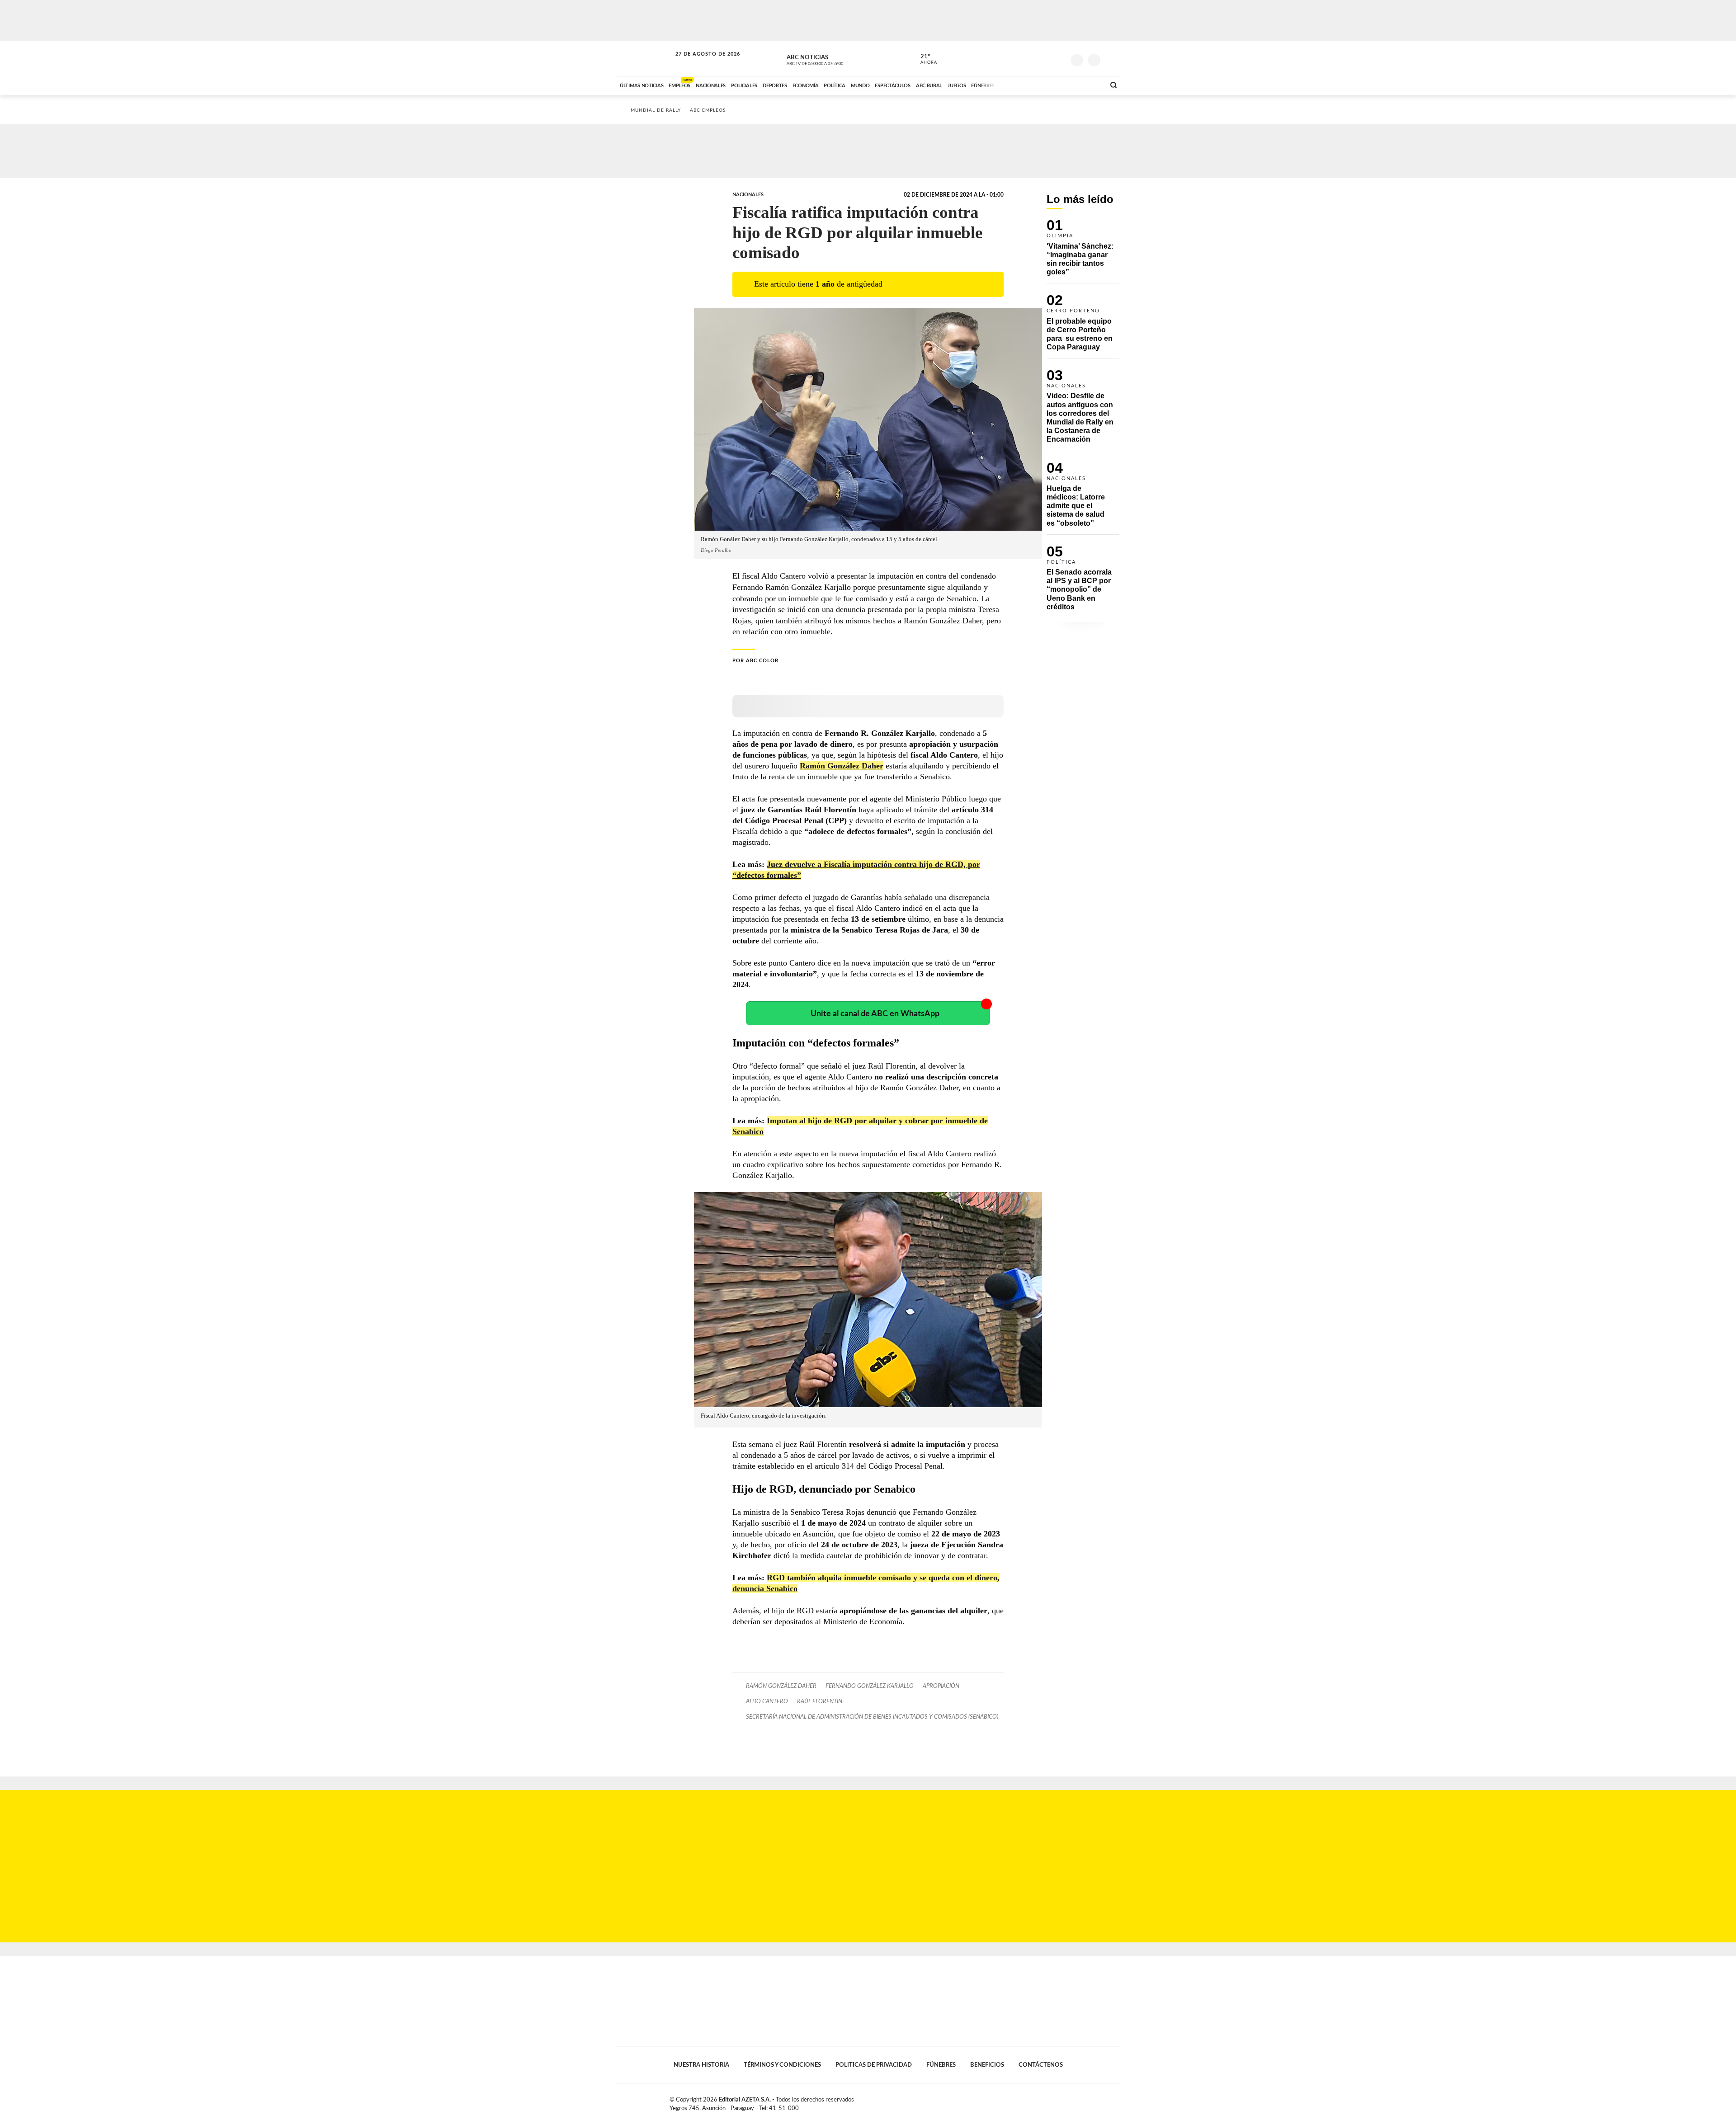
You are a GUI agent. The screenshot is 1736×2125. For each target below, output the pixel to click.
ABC (645, 59)
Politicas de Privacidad (874, 2065)
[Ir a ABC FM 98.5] (1086, 85)
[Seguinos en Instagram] (1058, 58)
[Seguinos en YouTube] (1045, 58)
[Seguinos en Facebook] (1018, 58)
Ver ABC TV (832, 59)
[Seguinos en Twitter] (1031, 58)
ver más (924, 59)
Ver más (1083, 251)
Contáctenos (1041, 2065)
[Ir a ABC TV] (1025, 85)
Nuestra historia (701, 2065)
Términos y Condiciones (782, 2065)
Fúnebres (941, 2065)
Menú (1111, 59)
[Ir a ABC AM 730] (1050, 85)
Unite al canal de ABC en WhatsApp (875, 1014)
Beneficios (987, 2065)
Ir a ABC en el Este (699, 63)
